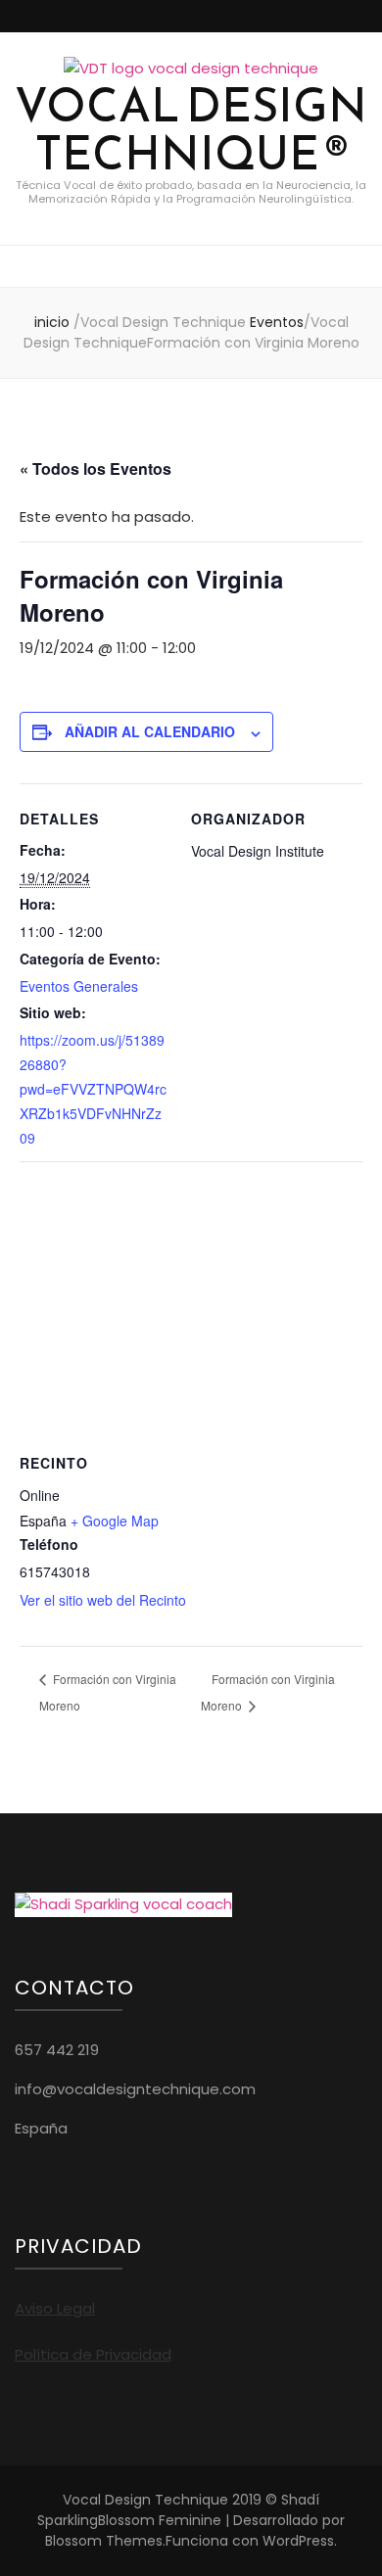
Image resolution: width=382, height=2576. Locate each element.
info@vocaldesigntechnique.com (135, 2089)
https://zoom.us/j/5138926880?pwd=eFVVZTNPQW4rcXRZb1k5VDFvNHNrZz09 (93, 1088)
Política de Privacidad (93, 2354)
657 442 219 (57, 2050)
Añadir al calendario (150, 731)
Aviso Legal (55, 2308)
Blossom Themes (104, 2541)
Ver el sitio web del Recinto (103, 1600)
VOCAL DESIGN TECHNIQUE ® (191, 129)
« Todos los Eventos (95, 468)
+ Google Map (115, 1521)
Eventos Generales (79, 986)
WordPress (298, 2541)
